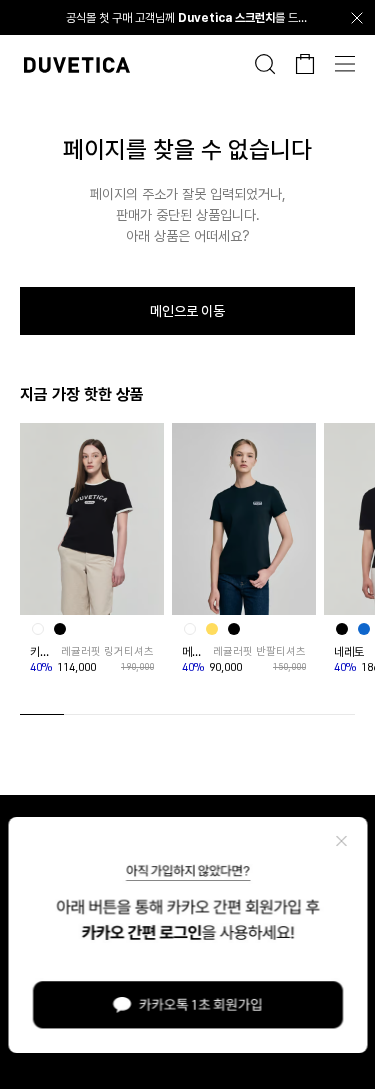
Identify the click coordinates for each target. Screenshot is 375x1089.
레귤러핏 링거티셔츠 (107, 651)
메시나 (195, 652)
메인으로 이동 (187, 311)
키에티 (43, 652)
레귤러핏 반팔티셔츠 (259, 651)
